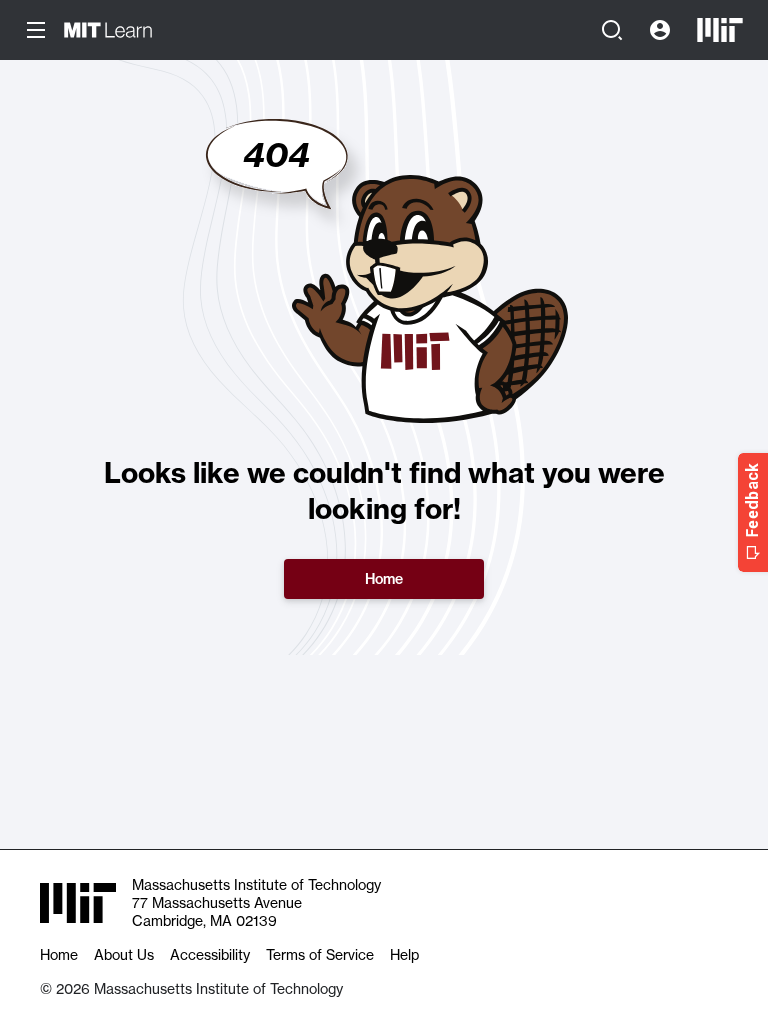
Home (384, 579)
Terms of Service (320, 955)
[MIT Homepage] (720, 30)
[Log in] (660, 30)
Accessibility (210, 955)
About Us (124, 955)
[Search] (612, 30)
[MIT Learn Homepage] (108, 30)
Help (404, 955)
